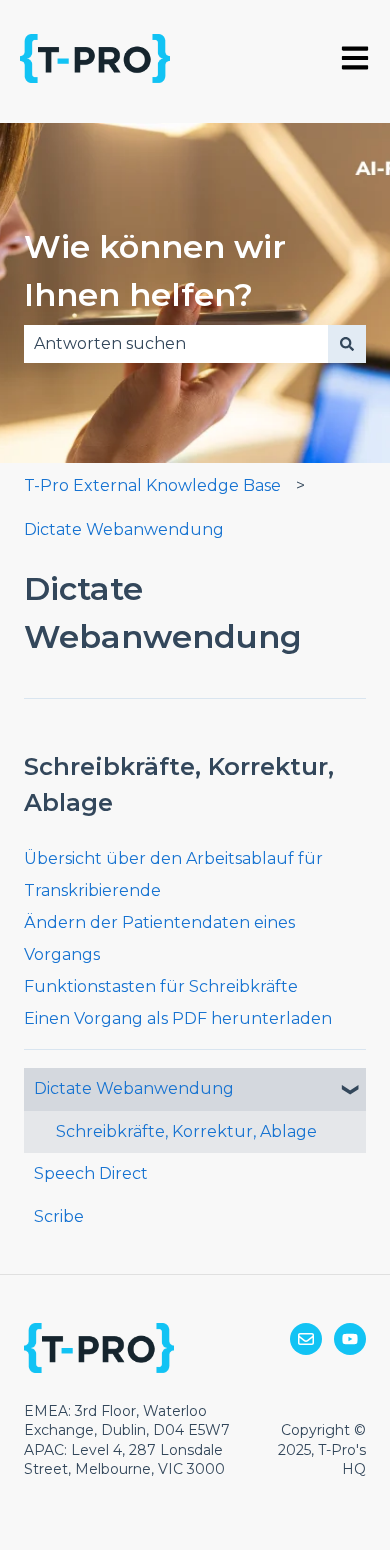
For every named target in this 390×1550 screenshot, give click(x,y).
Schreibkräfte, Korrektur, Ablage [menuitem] (186, 1131)
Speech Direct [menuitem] (91, 1173)
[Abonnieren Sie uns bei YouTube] (350, 1339)
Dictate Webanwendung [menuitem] (134, 1088)
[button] (350, 1090)
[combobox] (176, 344)
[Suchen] (347, 344)
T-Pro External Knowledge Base (152, 485)
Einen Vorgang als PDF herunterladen (178, 1018)
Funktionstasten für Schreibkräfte (161, 986)
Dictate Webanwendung (124, 529)
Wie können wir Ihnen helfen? (155, 270)
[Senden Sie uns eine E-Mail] (306, 1339)
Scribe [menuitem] (59, 1216)
